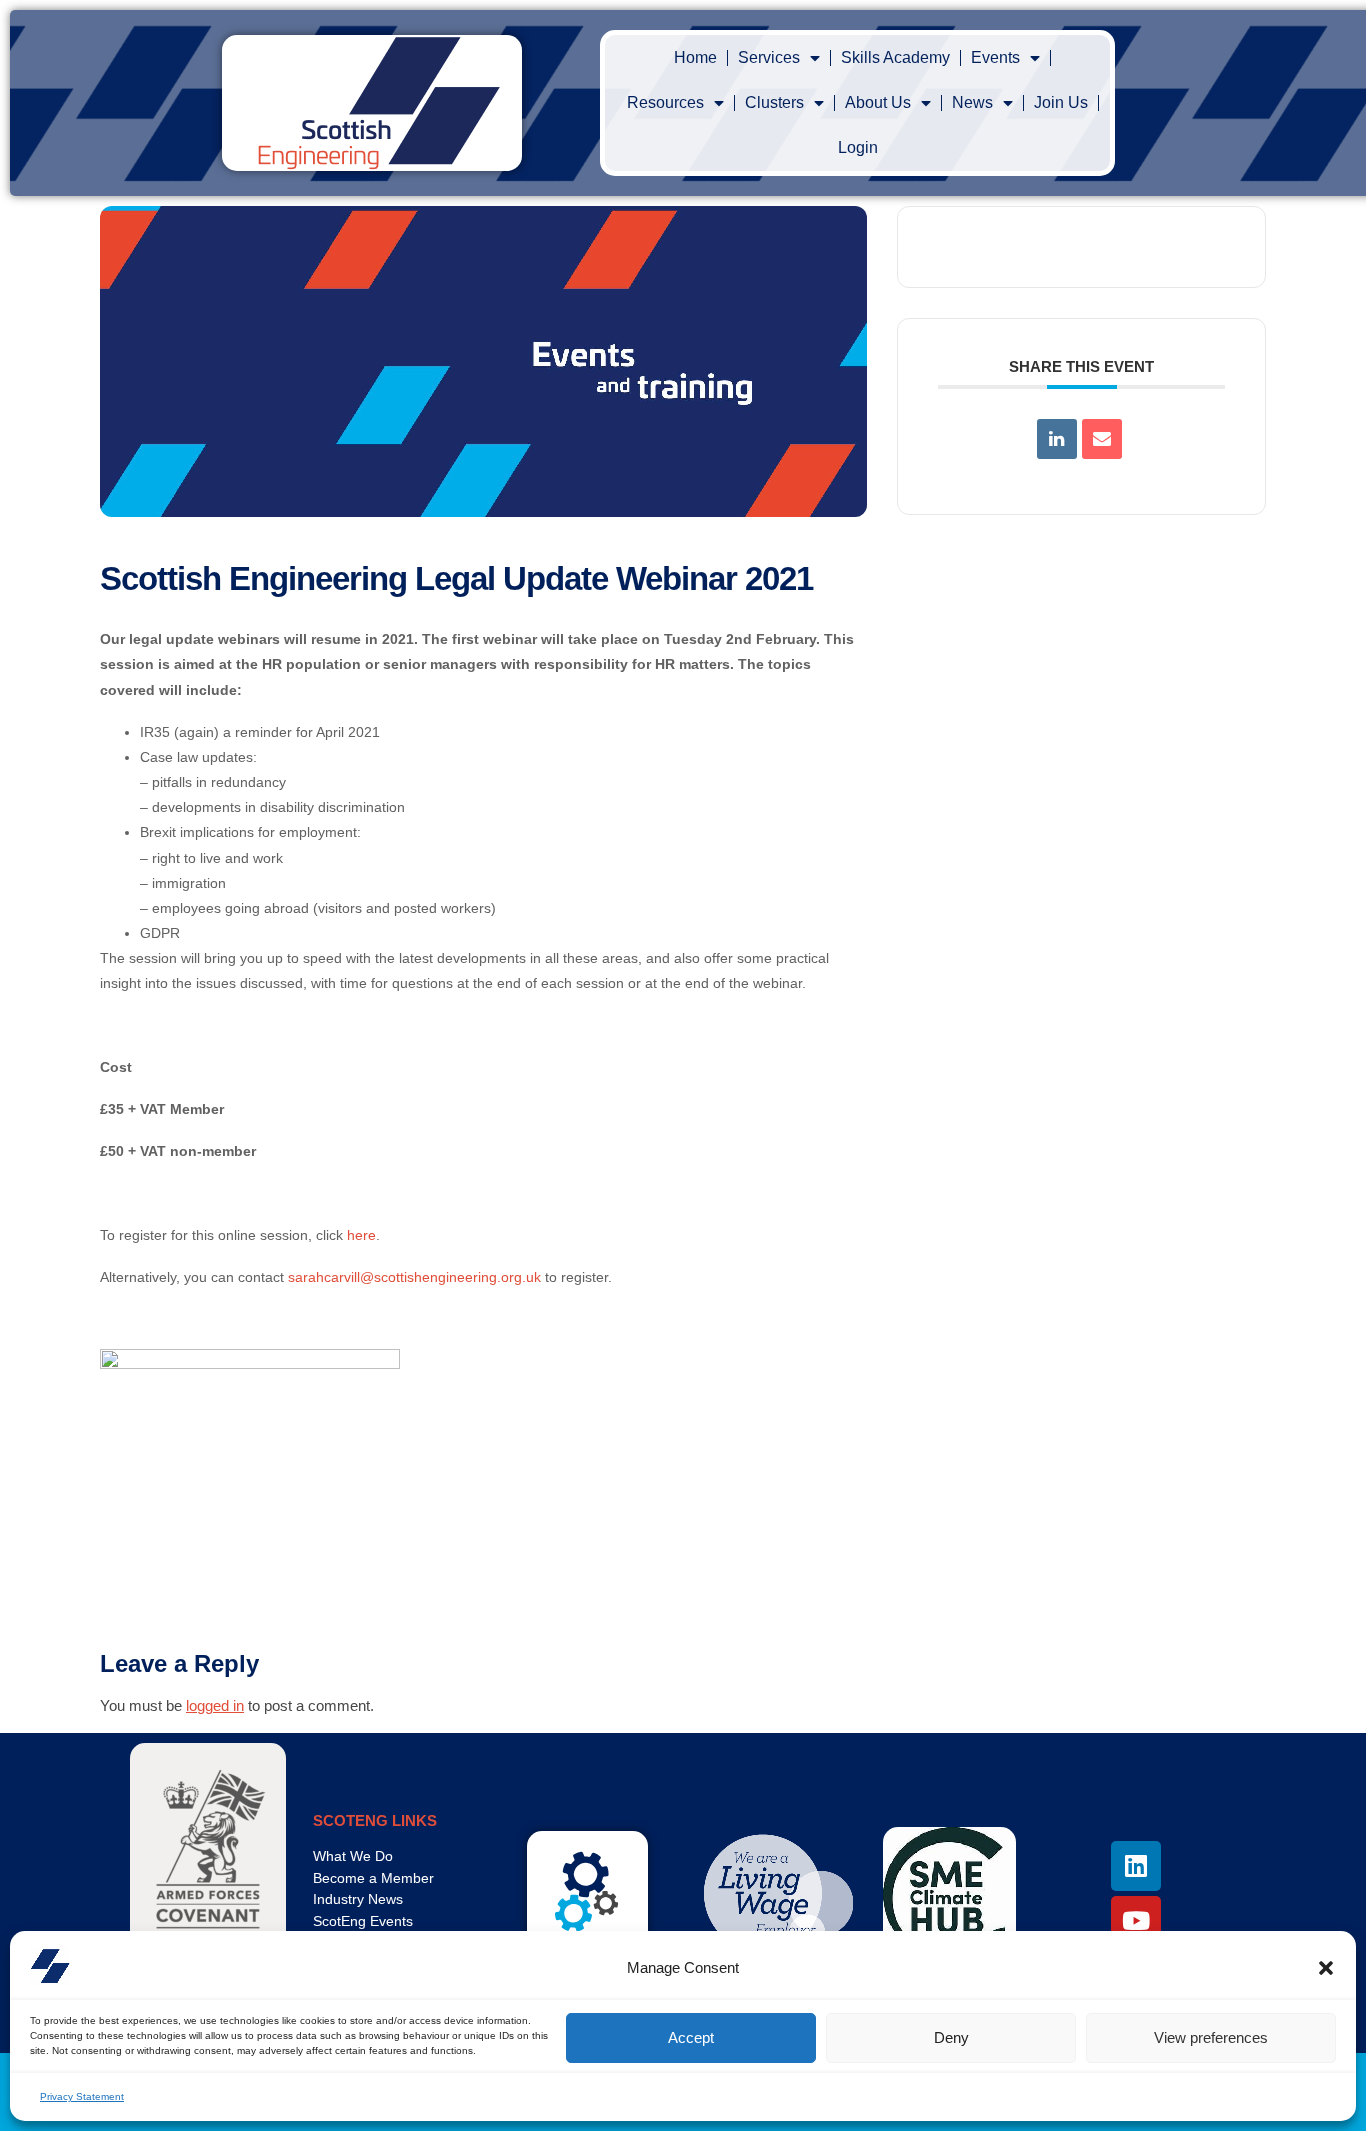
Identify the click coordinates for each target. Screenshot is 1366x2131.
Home (695, 57)
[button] (1326, 1968)
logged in (215, 1705)
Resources (665, 102)
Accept (691, 2037)
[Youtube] (1136, 1921)
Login (858, 147)
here (361, 1235)
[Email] (1102, 439)
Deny (951, 2037)
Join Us (1061, 102)
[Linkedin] (1057, 439)
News (972, 102)
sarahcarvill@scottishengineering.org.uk (414, 1277)
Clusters (774, 102)
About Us (878, 102)
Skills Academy (895, 57)
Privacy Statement (82, 2096)
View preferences (1211, 2037)
